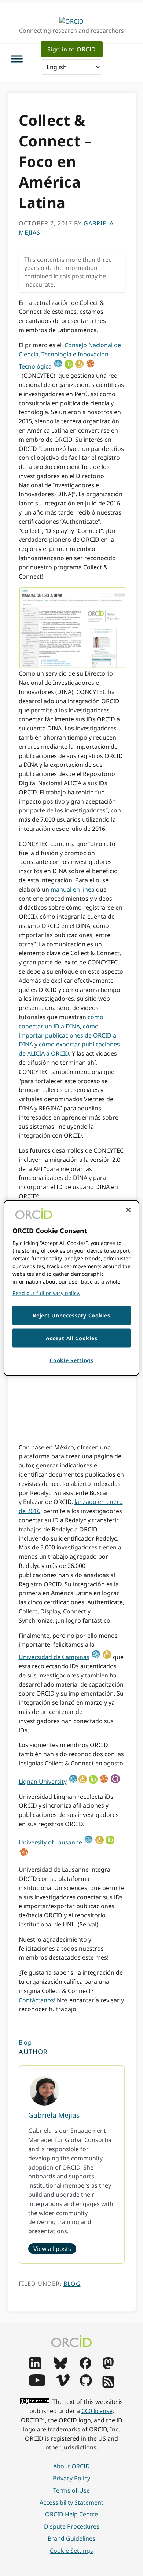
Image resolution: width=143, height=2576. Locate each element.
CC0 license (97, 2411)
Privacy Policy (71, 2478)
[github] (86, 2384)
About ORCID (71, 2466)
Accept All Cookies (72, 1338)
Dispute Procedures (72, 2526)
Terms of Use (71, 2490)
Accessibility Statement (71, 2502)
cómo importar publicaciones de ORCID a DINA (67, 1035)
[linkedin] (35, 2367)
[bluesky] (60, 2367)
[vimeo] (63, 2384)
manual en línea (73, 889)
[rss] (108, 2385)
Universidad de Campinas (54, 1657)
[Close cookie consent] (128, 1210)
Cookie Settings (71, 2551)
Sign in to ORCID (72, 49)
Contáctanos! (37, 2000)
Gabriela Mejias (54, 2115)
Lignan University (43, 1782)
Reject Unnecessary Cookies (71, 1315)
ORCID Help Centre (71, 2514)
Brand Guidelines (71, 2538)
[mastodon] (108, 2367)
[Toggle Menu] (17, 59)
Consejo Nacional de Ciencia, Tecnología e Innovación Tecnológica (70, 356)
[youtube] (37, 2384)
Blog (25, 2042)
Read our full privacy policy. (46, 1293)
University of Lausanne (50, 1842)
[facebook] (85, 2367)
